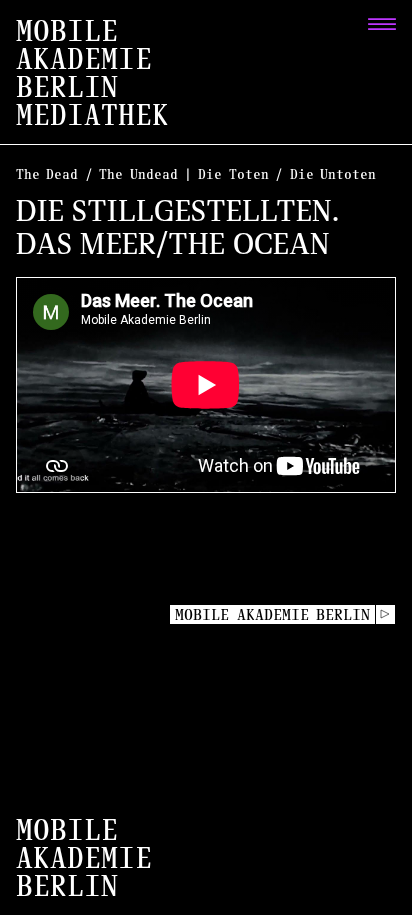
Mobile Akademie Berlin (272, 614)
